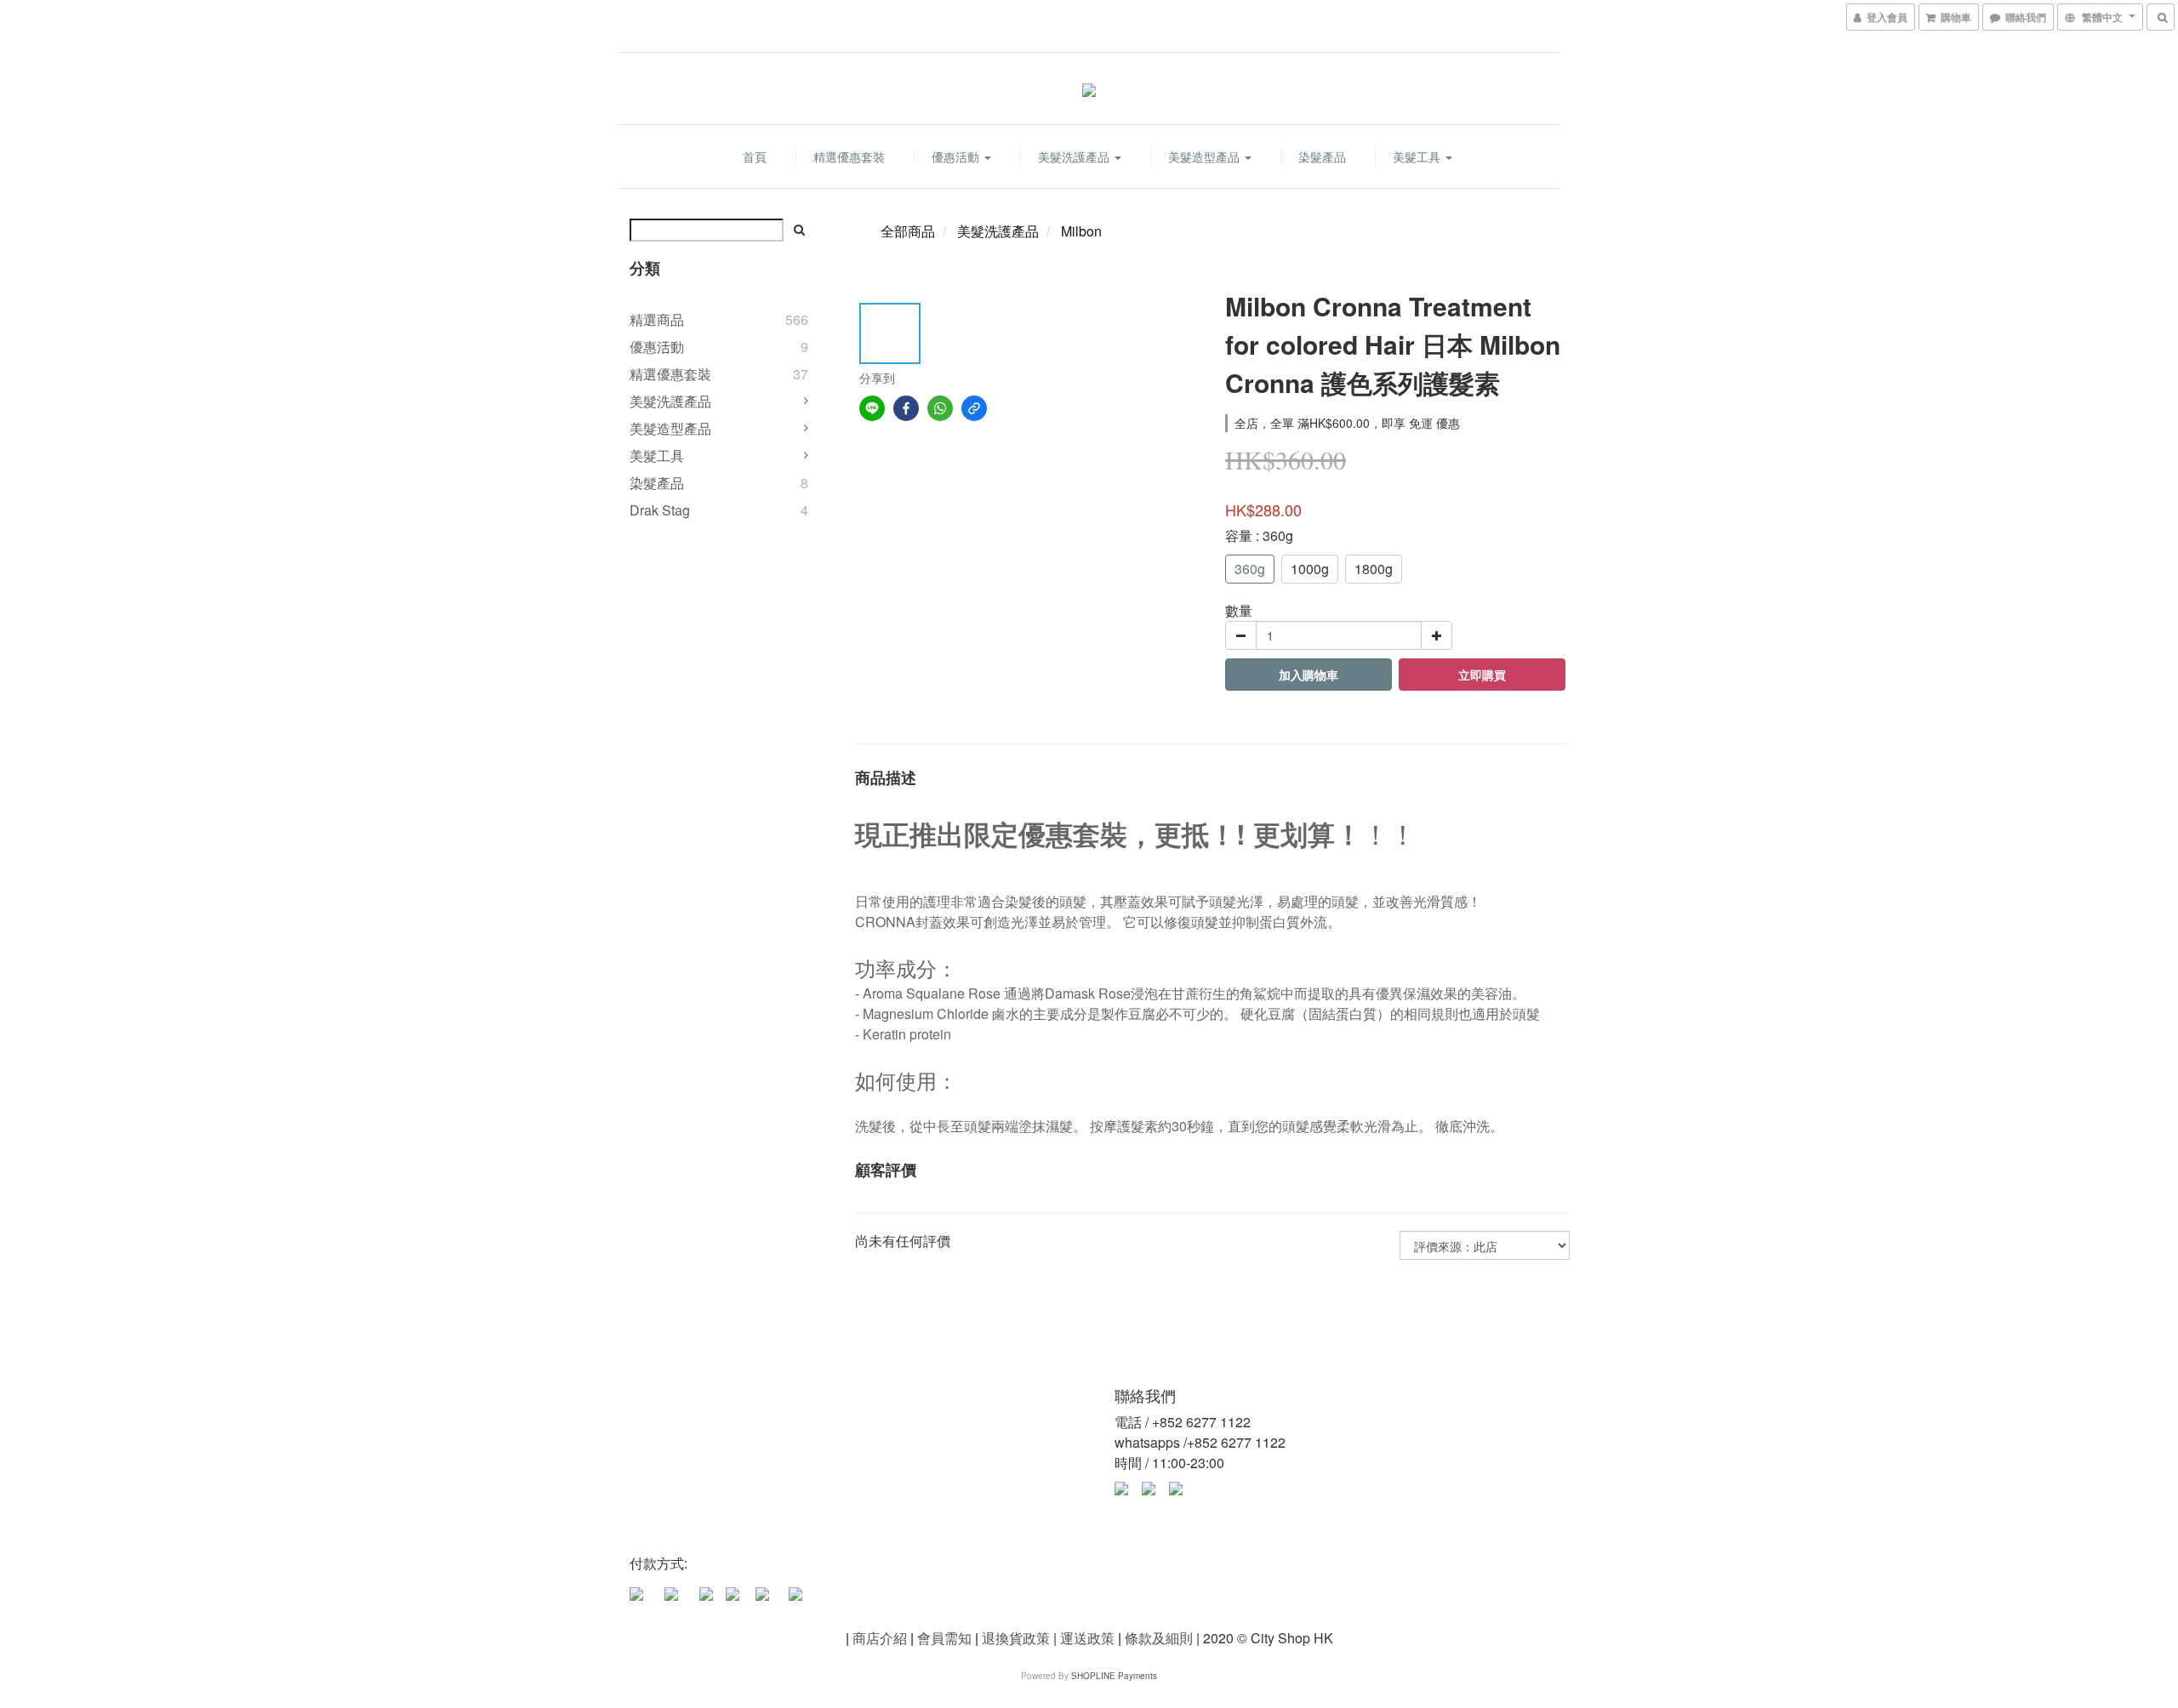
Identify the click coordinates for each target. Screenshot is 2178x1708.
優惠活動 (957, 157)
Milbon (1081, 231)
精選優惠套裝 (849, 157)
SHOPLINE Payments (1114, 1676)
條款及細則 (1159, 1638)
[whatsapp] (940, 408)
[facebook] (906, 408)
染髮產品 (1322, 157)
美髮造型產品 (1206, 157)
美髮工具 (1418, 157)
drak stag (660, 510)
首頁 (755, 157)
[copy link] (974, 408)
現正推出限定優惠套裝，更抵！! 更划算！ (1109, 834)
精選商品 (657, 319)
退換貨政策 (1016, 1638)
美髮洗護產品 (1075, 157)
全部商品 (908, 231)
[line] (872, 408)
